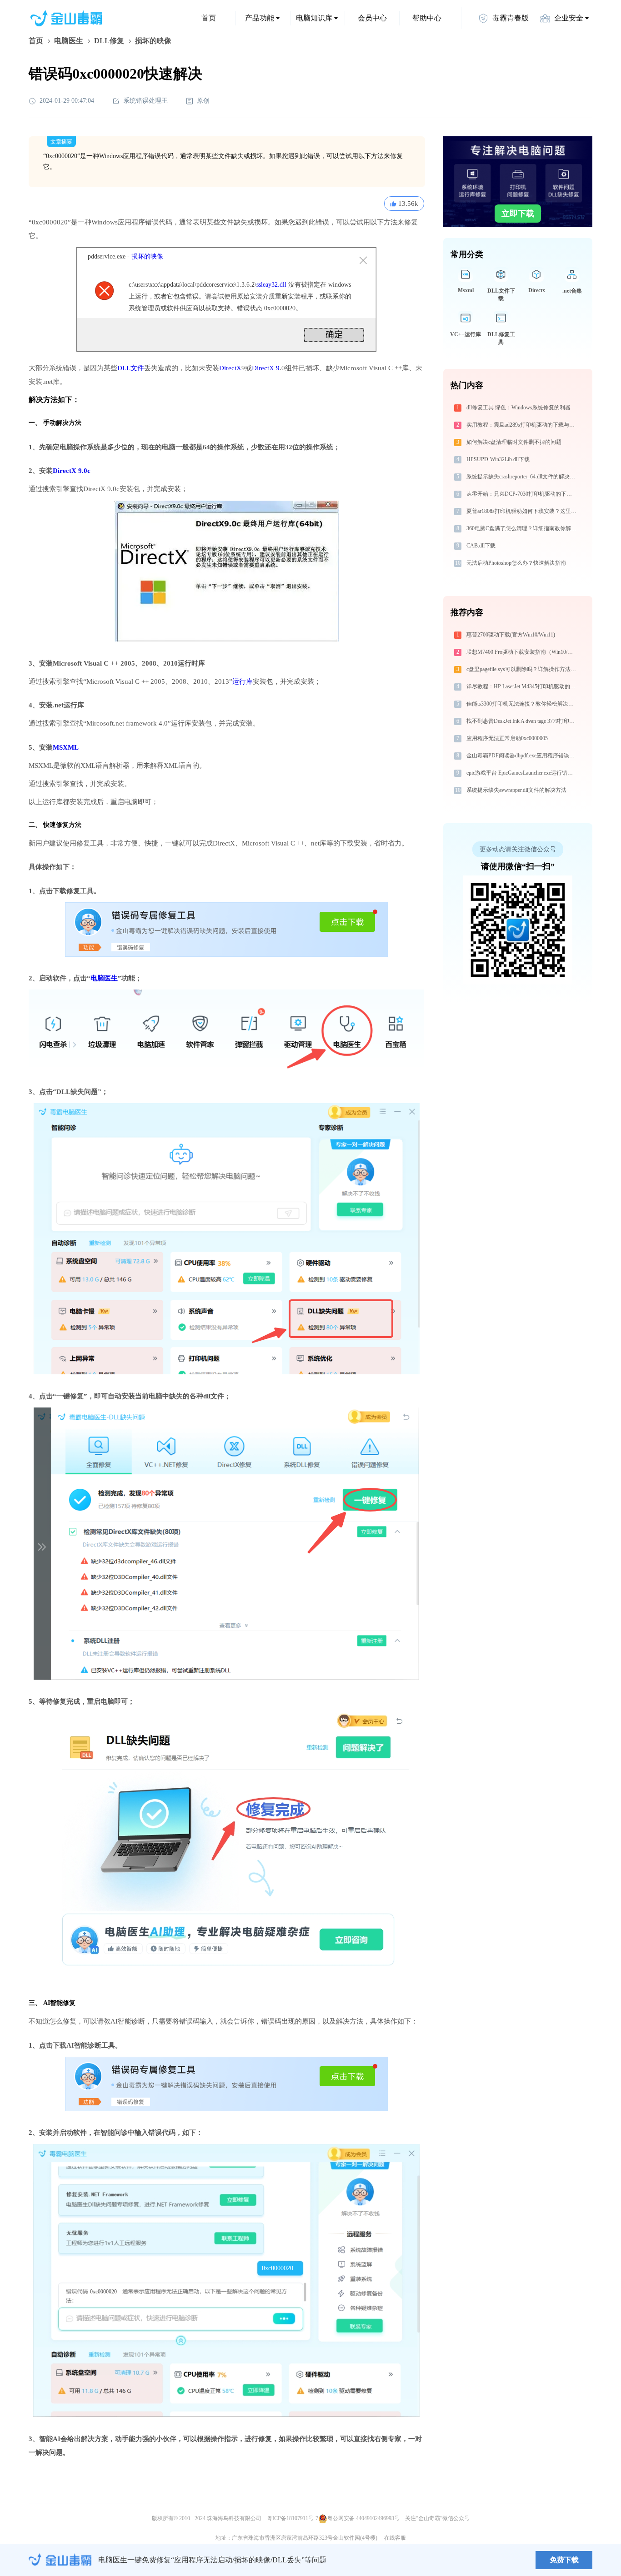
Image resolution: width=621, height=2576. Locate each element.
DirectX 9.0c (72, 471)
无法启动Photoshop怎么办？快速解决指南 (516, 563)
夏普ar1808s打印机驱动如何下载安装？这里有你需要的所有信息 (523, 511)
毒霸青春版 (511, 18)
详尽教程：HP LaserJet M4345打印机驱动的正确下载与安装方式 (523, 686)
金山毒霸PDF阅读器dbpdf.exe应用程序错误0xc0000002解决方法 (523, 756)
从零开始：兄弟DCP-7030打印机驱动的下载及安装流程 (523, 494)
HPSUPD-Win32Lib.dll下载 (498, 459)
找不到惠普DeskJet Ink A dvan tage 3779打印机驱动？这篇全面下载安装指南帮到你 (523, 721)
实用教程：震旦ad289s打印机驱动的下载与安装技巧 (523, 425)
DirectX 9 (266, 368)
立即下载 (518, 214)
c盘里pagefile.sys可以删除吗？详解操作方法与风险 (523, 669)
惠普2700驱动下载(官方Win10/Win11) (511, 635)
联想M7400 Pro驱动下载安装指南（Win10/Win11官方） (523, 652)
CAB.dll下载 (481, 546)
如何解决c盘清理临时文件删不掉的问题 (514, 442)
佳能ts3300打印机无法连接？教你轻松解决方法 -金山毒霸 (523, 704)
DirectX (230, 368)
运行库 (243, 681)
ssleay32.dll (271, 285)
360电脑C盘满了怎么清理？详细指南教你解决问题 (523, 528)
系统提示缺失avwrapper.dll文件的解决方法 (516, 790)
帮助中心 (427, 18)
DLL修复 (109, 41)
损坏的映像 (147, 256)
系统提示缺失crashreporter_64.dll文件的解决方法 (523, 477)
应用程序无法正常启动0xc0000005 (507, 738)
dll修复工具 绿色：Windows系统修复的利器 (518, 408)
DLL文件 (131, 368)
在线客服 (395, 2538)
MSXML (66, 747)
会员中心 (372, 18)
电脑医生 (69, 41)
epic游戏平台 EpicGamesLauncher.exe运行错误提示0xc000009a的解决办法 (523, 773)
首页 (209, 18)
